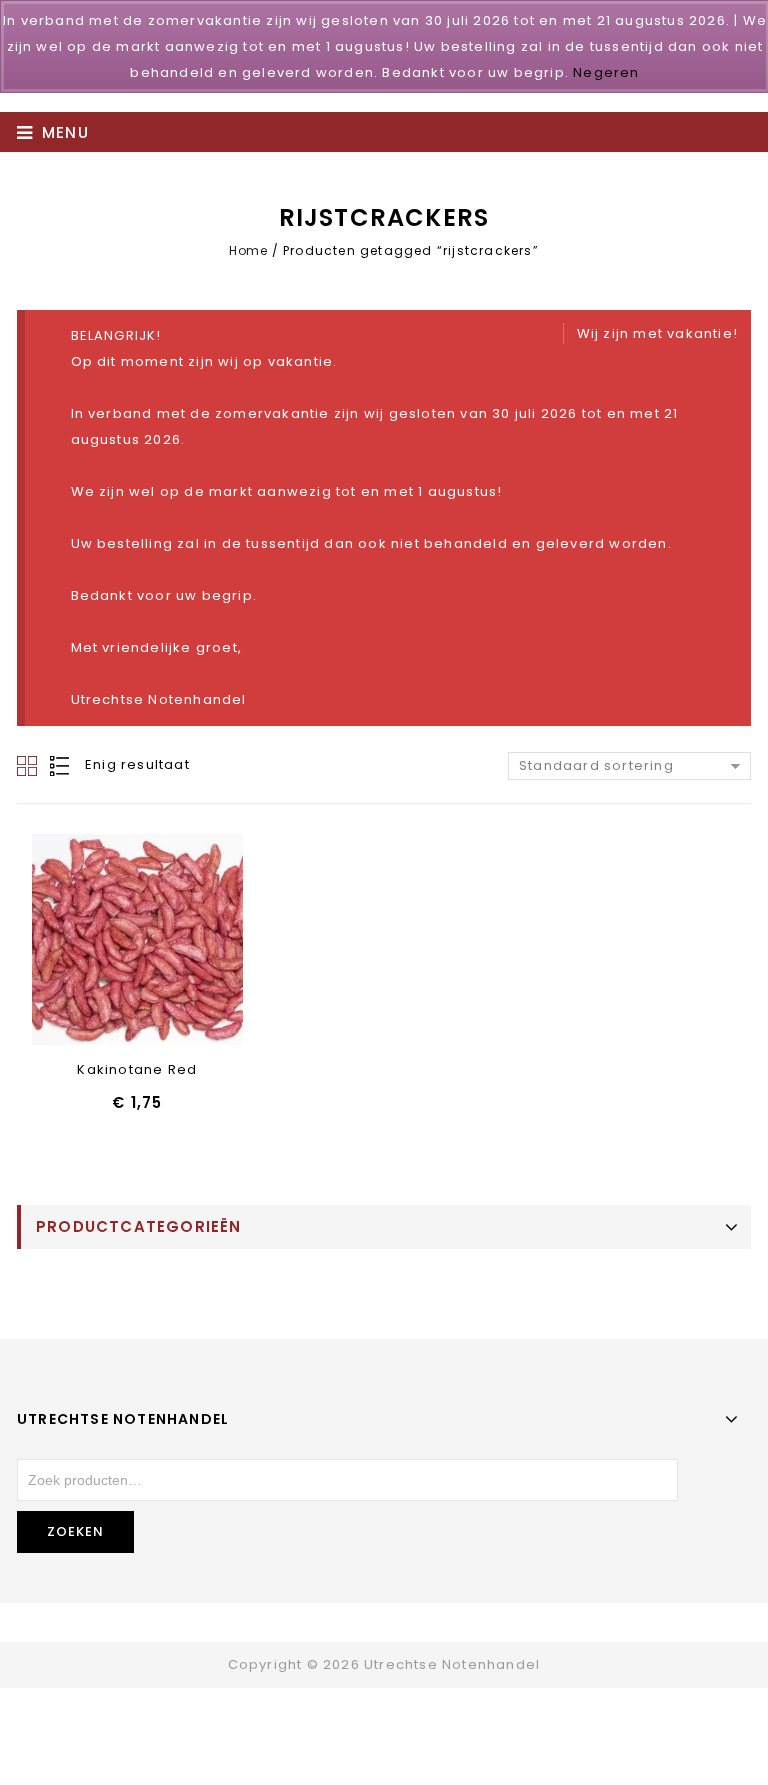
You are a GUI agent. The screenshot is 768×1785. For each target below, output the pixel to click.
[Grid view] (29, 766)
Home (248, 250)
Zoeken (75, 1531)
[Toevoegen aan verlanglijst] (85, 941)
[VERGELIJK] (189, 941)
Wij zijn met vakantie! (657, 333)
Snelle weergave (137, 941)
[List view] (61, 766)
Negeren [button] (606, 72)
